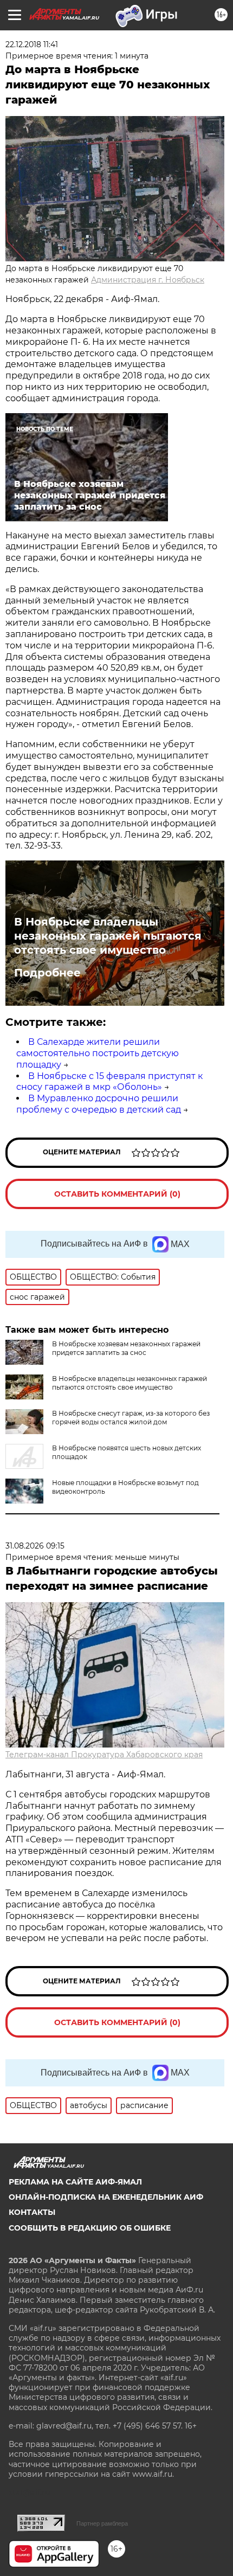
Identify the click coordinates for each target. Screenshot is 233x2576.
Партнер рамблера (102, 2523)
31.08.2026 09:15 (35, 1546)
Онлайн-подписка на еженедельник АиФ (106, 2197)
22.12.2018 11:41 (32, 44)
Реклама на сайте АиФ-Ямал (75, 2182)
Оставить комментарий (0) (117, 1194)
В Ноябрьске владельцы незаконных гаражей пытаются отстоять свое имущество (108, 936)
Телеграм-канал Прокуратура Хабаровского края (104, 1755)
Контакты (32, 2212)
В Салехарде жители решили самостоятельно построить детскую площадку (98, 1053)
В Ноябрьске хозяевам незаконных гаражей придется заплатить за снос (126, 1348)
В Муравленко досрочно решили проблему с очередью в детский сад (99, 1104)
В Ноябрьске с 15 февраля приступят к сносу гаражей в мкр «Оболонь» (109, 1082)
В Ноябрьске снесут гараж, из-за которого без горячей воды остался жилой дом (131, 1418)
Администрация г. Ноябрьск (148, 280)
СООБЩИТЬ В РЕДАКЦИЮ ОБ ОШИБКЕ (90, 2228)
